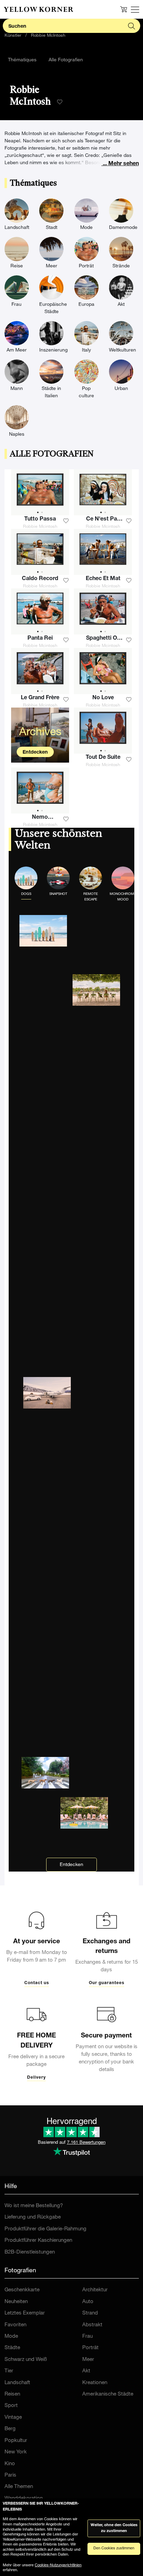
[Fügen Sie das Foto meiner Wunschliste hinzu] (66, 521)
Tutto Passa (40, 519)
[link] (39, 9)
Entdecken (35, 753)
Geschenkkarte (22, 2290)
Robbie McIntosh (48, 36)
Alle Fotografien (66, 60)
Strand (90, 2313)
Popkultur (16, 2441)
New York (16, 2452)
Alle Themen (19, 2487)
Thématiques (22, 60)
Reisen (12, 2394)
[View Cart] (124, 9)
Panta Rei (40, 639)
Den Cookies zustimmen (114, 2548)
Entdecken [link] (71, 1865)
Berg (10, 2429)
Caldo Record (40, 579)
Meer (88, 2360)
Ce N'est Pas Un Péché (103, 520)
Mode (11, 2337)
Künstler (13, 36)
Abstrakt (92, 2325)
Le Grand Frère (40, 698)
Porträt (90, 2348)
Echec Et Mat (103, 579)
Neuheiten (16, 2302)
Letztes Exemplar (25, 2313)
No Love (103, 698)
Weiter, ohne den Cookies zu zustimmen (114, 2528)
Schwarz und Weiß (26, 2360)
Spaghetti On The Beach (103, 639)
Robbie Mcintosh (40, 527)
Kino (10, 2464)
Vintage (13, 2418)
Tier (9, 2371)
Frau (87, 2337)
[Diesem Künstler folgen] (60, 102)
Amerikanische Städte (108, 2394)
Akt (86, 2371)
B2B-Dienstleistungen (30, 2252)
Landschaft (17, 2383)
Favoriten (15, 2325)
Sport (11, 2406)
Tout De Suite (103, 758)
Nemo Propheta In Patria (40, 818)
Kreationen (95, 2383)
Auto (88, 2302)
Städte (12, 2348)
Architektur (95, 2290)
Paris (10, 2475)
